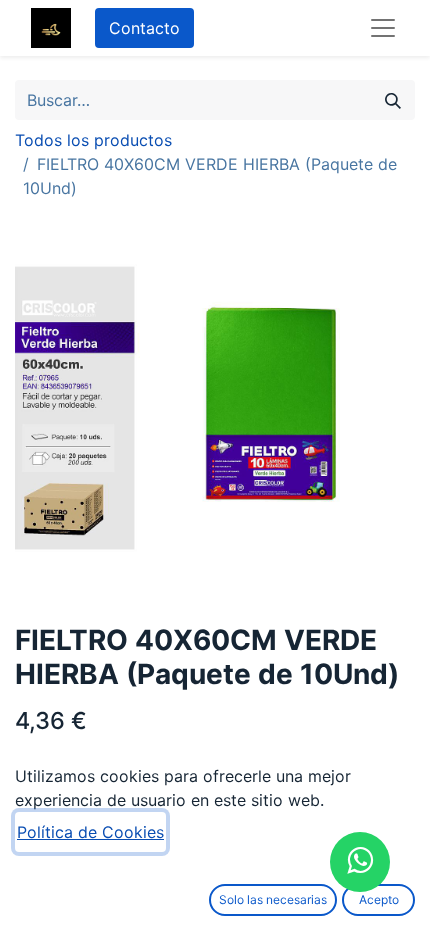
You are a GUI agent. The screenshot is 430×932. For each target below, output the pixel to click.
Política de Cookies (90, 832)
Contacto (144, 28)
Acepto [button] (379, 899)
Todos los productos (93, 140)
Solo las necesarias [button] (273, 899)
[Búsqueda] (393, 100)
